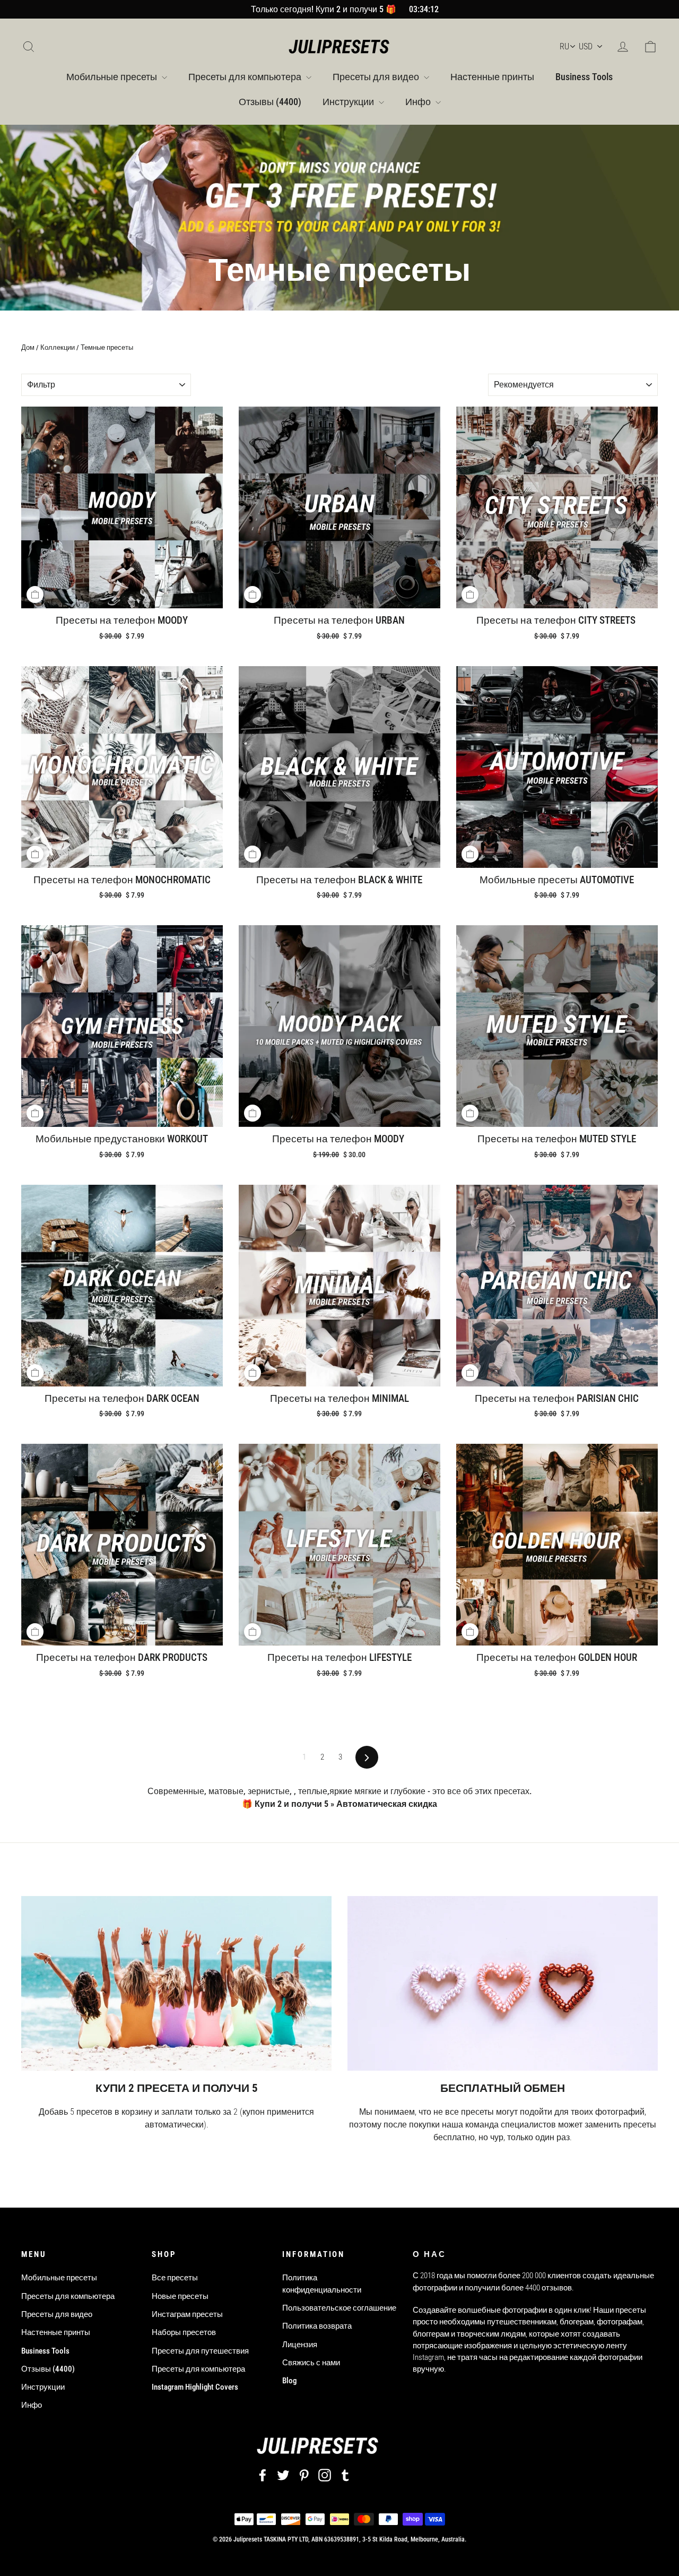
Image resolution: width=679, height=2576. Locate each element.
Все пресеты (175, 2278)
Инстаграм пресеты (187, 2314)
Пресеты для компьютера (246, 77)
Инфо (419, 102)
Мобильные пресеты (113, 77)
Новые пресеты (180, 2296)
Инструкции (349, 102)
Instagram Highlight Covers (195, 2387)
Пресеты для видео (377, 77)
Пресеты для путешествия (200, 2351)
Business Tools (584, 77)
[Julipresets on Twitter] (283, 2475)
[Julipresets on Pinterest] (304, 2475)
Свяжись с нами (311, 2363)
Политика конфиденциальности (322, 2284)
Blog (289, 2381)
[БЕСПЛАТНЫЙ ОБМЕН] (503, 1983)
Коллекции (58, 347)
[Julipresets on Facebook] (263, 2475)
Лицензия (300, 2345)
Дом (28, 347)
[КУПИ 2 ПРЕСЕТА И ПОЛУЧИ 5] (176, 1983)
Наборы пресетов (184, 2332)
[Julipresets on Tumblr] (345, 2475)
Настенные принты (492, 77)
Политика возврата (317, 2326)
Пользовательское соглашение (339, 2308)
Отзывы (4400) (270, 102)
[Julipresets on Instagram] (325, 2475)
